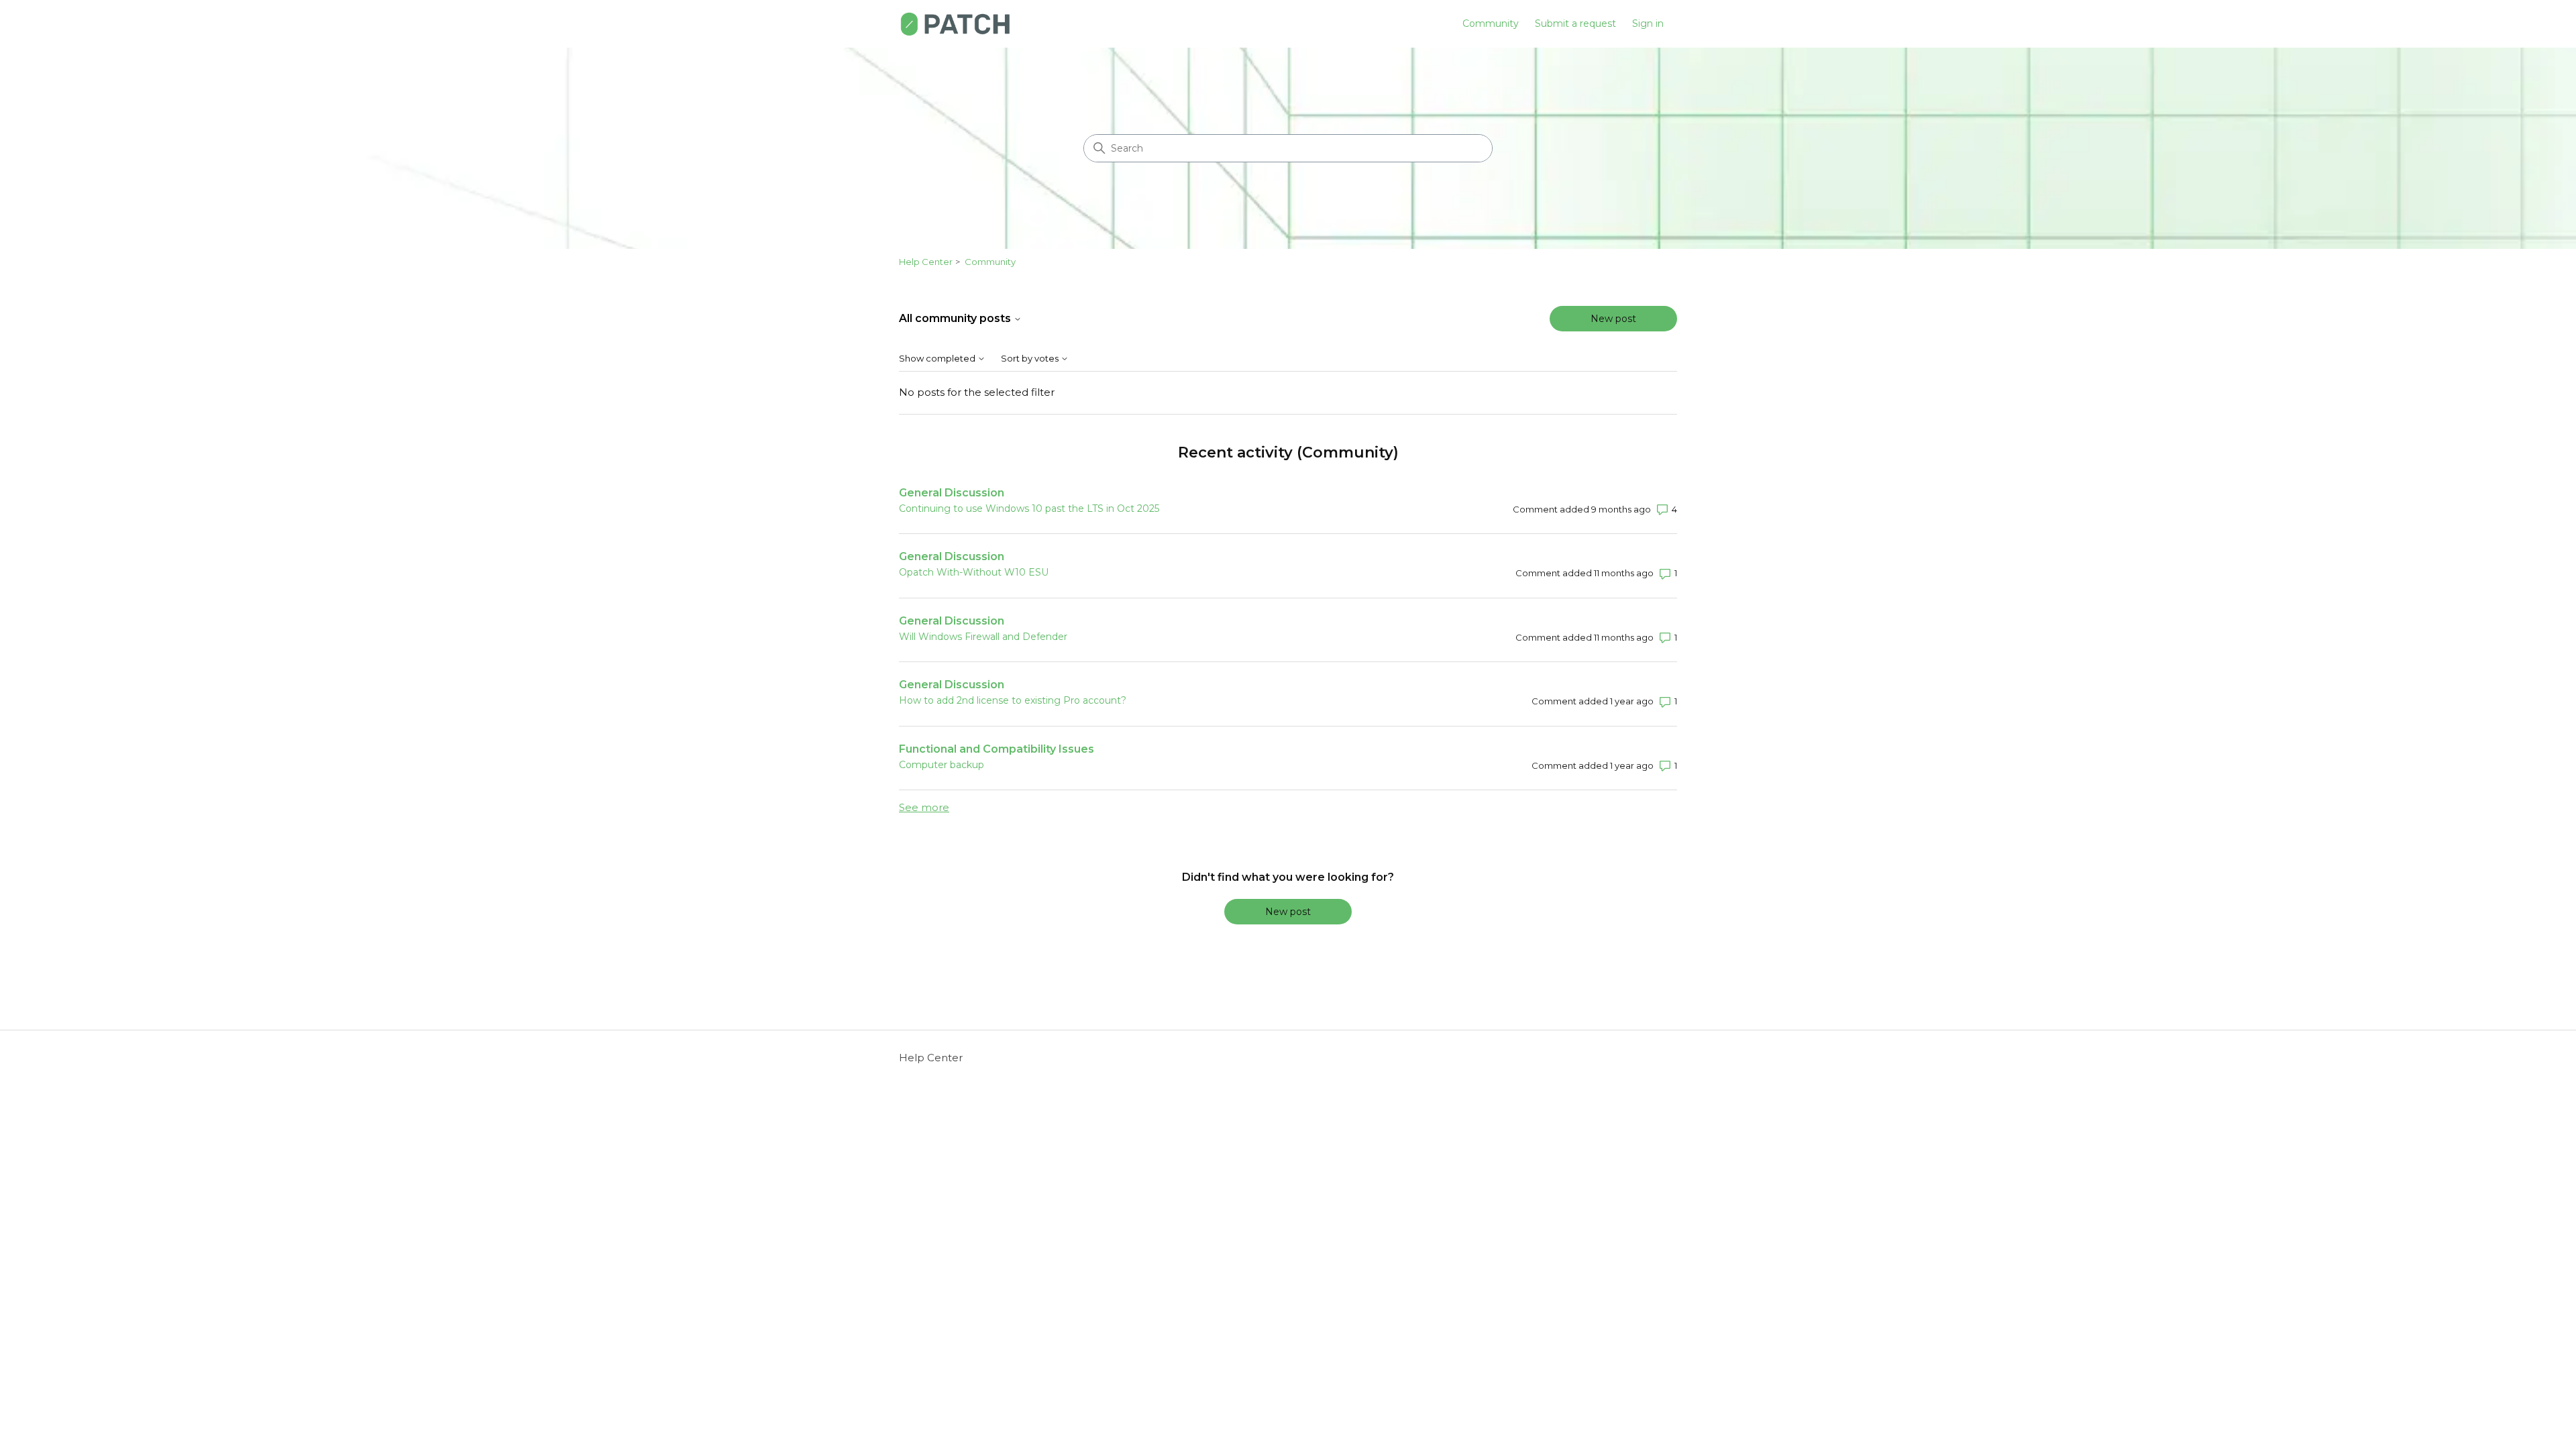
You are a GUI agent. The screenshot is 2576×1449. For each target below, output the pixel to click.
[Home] (955, 24)
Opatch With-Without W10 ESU (974, 572)
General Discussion (952, 493)
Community (1491, 23)
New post (1613, 319)
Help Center (926, 262)
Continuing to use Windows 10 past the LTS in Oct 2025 (1029, 508)
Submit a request (1575, 23)
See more (924, 807)
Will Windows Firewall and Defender (983, 637)
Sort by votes (1031, 359)
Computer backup (942, 765)
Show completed (938, 359)
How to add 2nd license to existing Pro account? (1013, 700)
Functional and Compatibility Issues (997, 749)
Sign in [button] (1648, 23)
